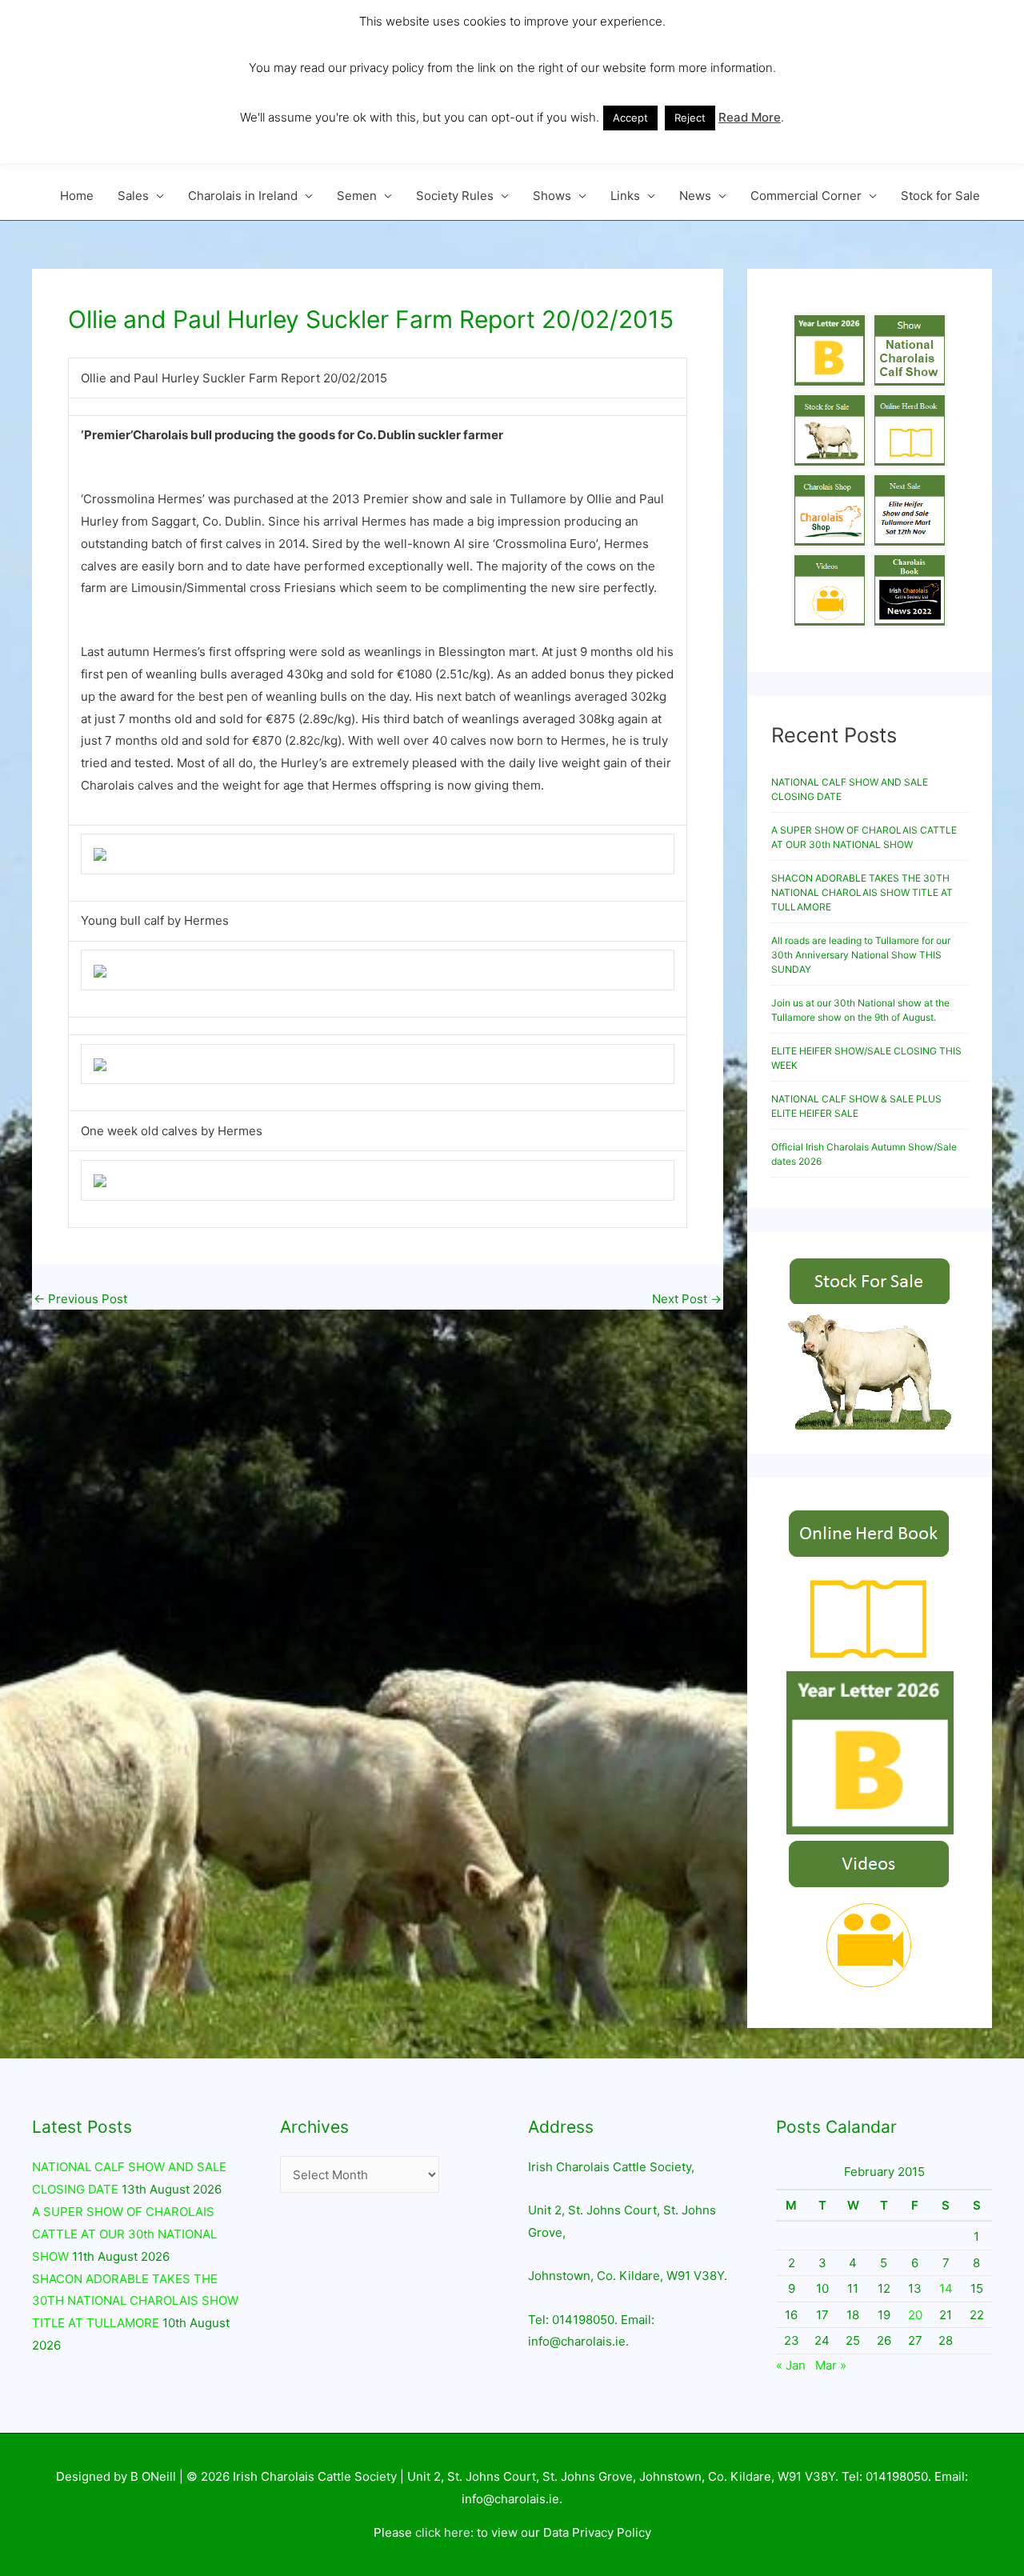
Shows (552, 196)
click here (443, 2532)
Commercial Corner (806, 196)
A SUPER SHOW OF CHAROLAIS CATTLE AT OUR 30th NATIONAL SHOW (124, 2234)
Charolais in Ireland (243, 196)
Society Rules (455, 196)
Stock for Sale (940, 196)
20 (915, 2315)
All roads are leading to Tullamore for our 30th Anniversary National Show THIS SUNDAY (861, 955)
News (695, 196)
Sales (133, 196)
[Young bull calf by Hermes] (100, 854)
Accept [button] (630, 118)
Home (77, 196)
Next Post (687, 1299)
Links (625, 196)
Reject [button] (690, 118)
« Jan (791, 2365)
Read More (750, 117)
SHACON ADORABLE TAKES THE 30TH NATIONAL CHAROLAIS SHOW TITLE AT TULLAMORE (862, 892)
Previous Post (80, 1299)
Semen (357, 196)
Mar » (831, 2365)
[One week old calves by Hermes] (100, 1064)
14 (946, 2288)
